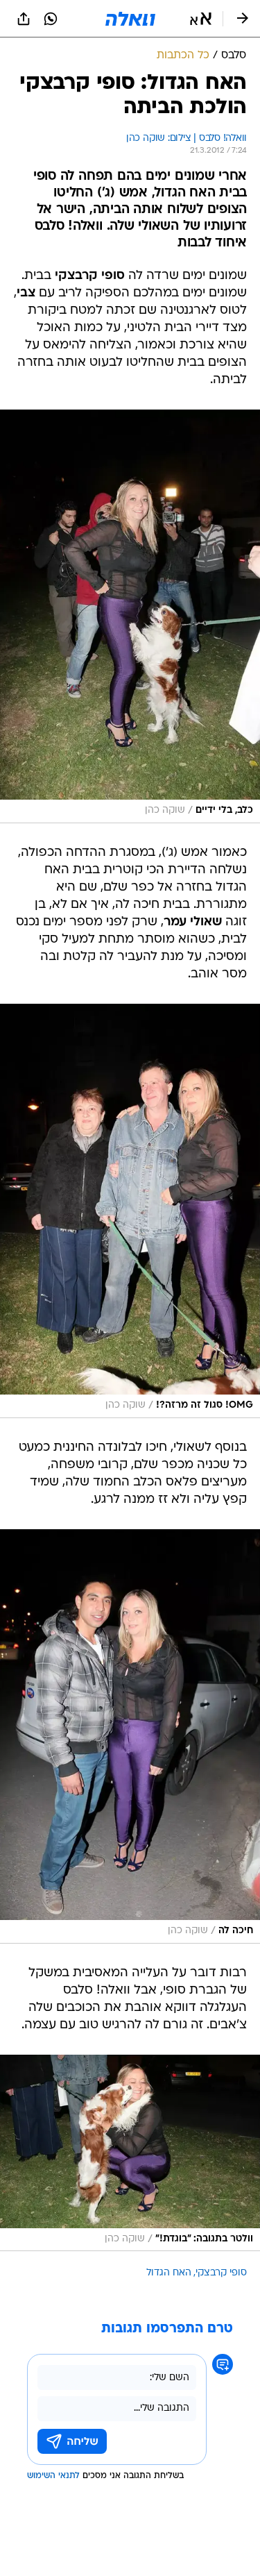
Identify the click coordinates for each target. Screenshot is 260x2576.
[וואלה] (130, 19)
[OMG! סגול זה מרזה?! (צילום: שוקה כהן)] (130, 1211)
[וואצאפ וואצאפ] (51, 19)
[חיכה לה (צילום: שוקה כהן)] (130, 1736)
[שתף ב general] (24, 19)
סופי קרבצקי (221, 2273)
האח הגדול (169, 2273)
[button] (201, 19)
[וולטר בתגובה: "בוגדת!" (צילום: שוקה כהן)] (130, 2153)
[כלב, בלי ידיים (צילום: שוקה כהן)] (130, 616)
